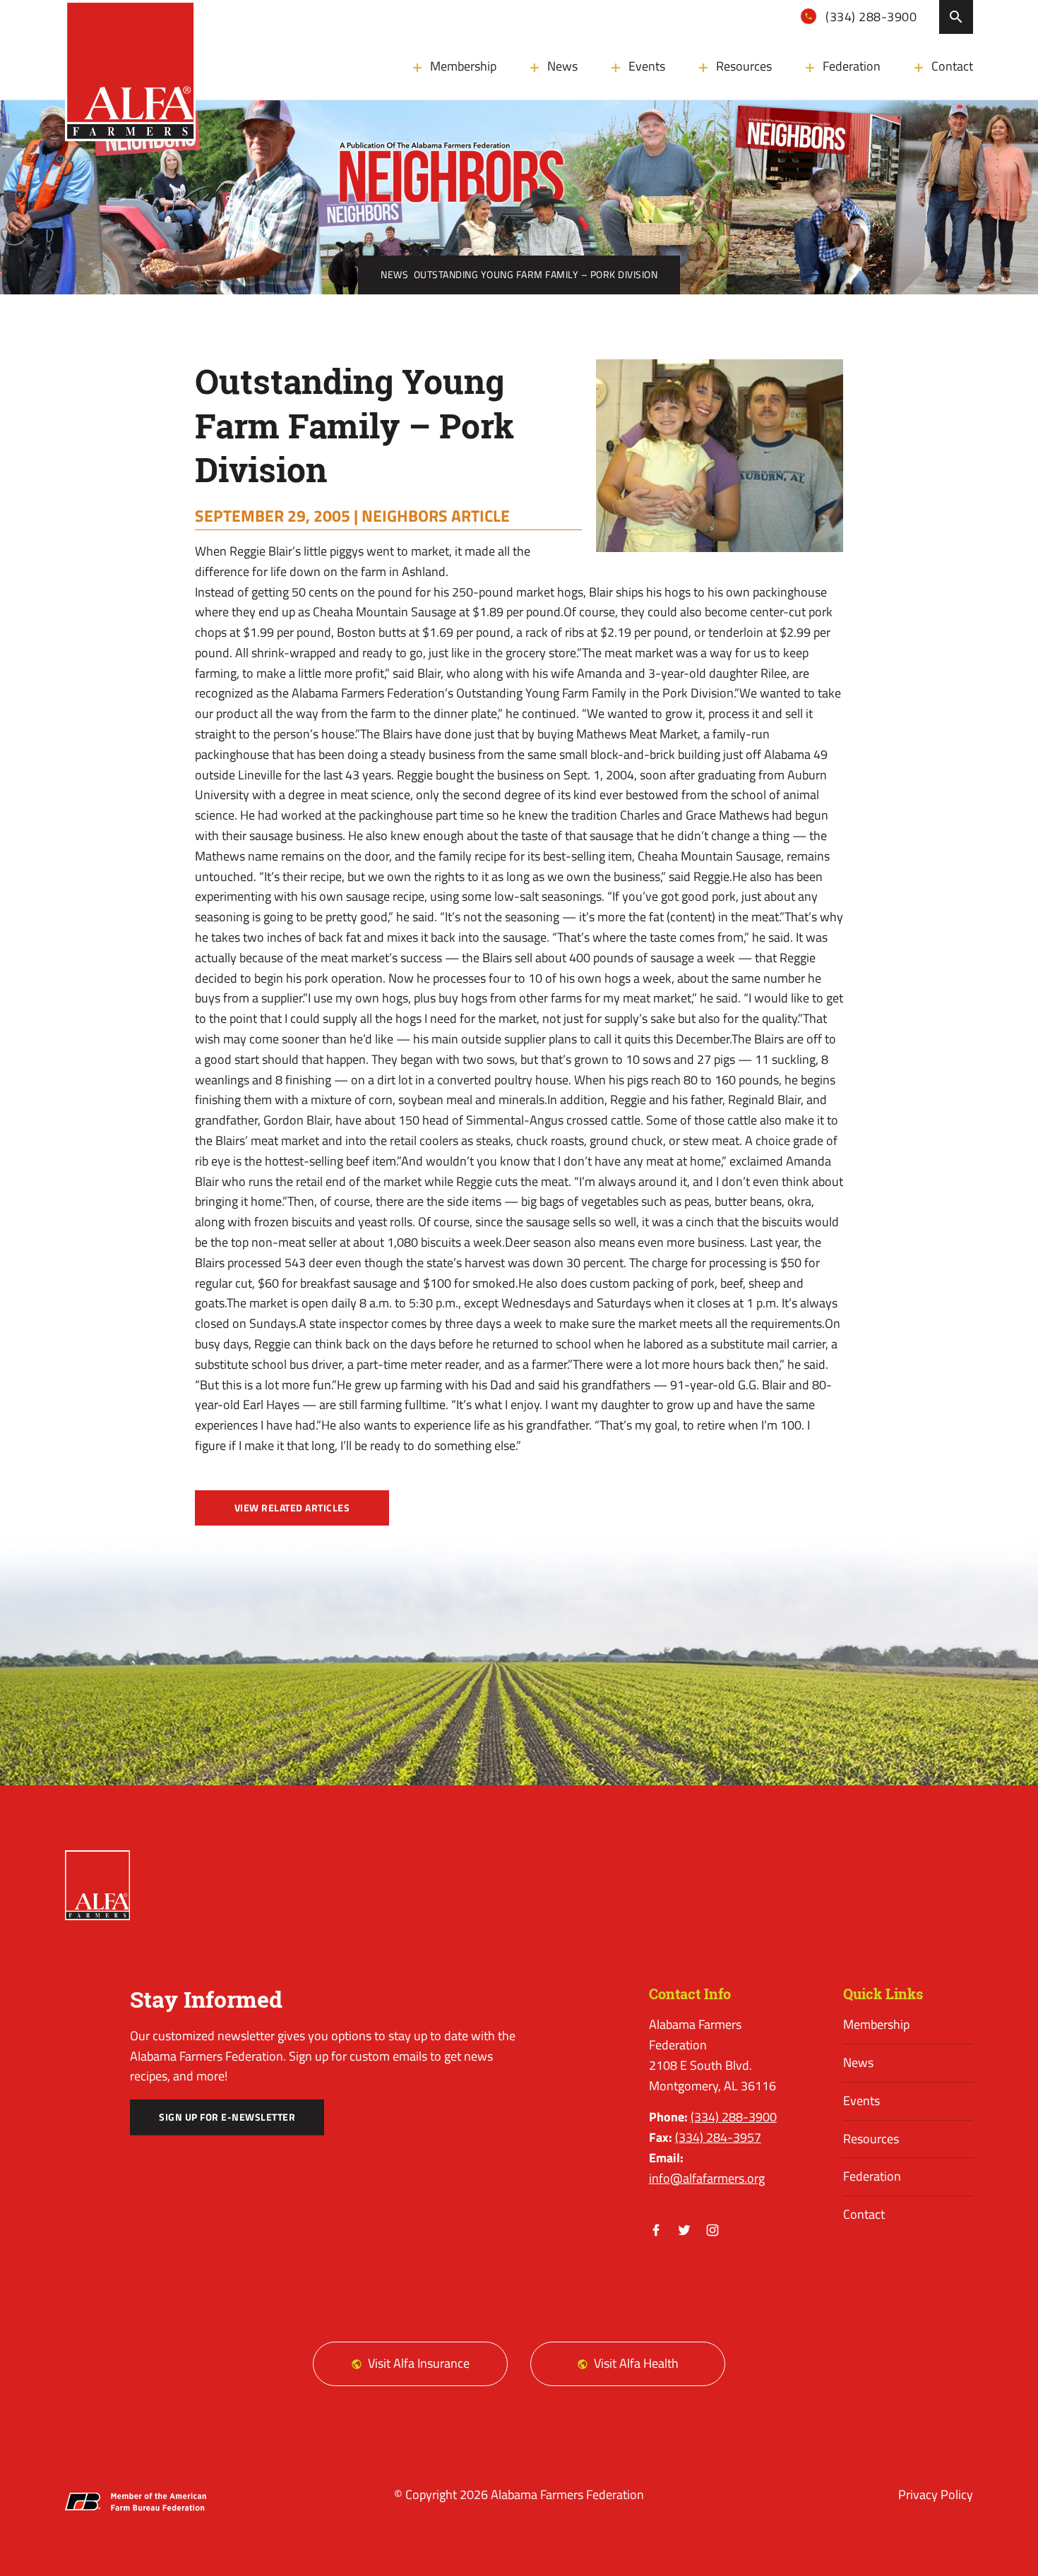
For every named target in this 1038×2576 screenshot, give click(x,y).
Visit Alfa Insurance (419, 2363)
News (562, 66)
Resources (744, 66)
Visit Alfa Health (636, 2363)
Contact (952, 66)
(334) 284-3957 (718, 2137)
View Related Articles (292, 1508)
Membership (463, 66)
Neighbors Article (436, 515)
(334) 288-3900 (870, 17)
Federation (852, 66)
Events (647, 66)
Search (956, 17)
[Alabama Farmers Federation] (97, 1886)
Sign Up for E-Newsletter (227, 2117)
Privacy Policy (936, 2494)
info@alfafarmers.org (707, 2178)
